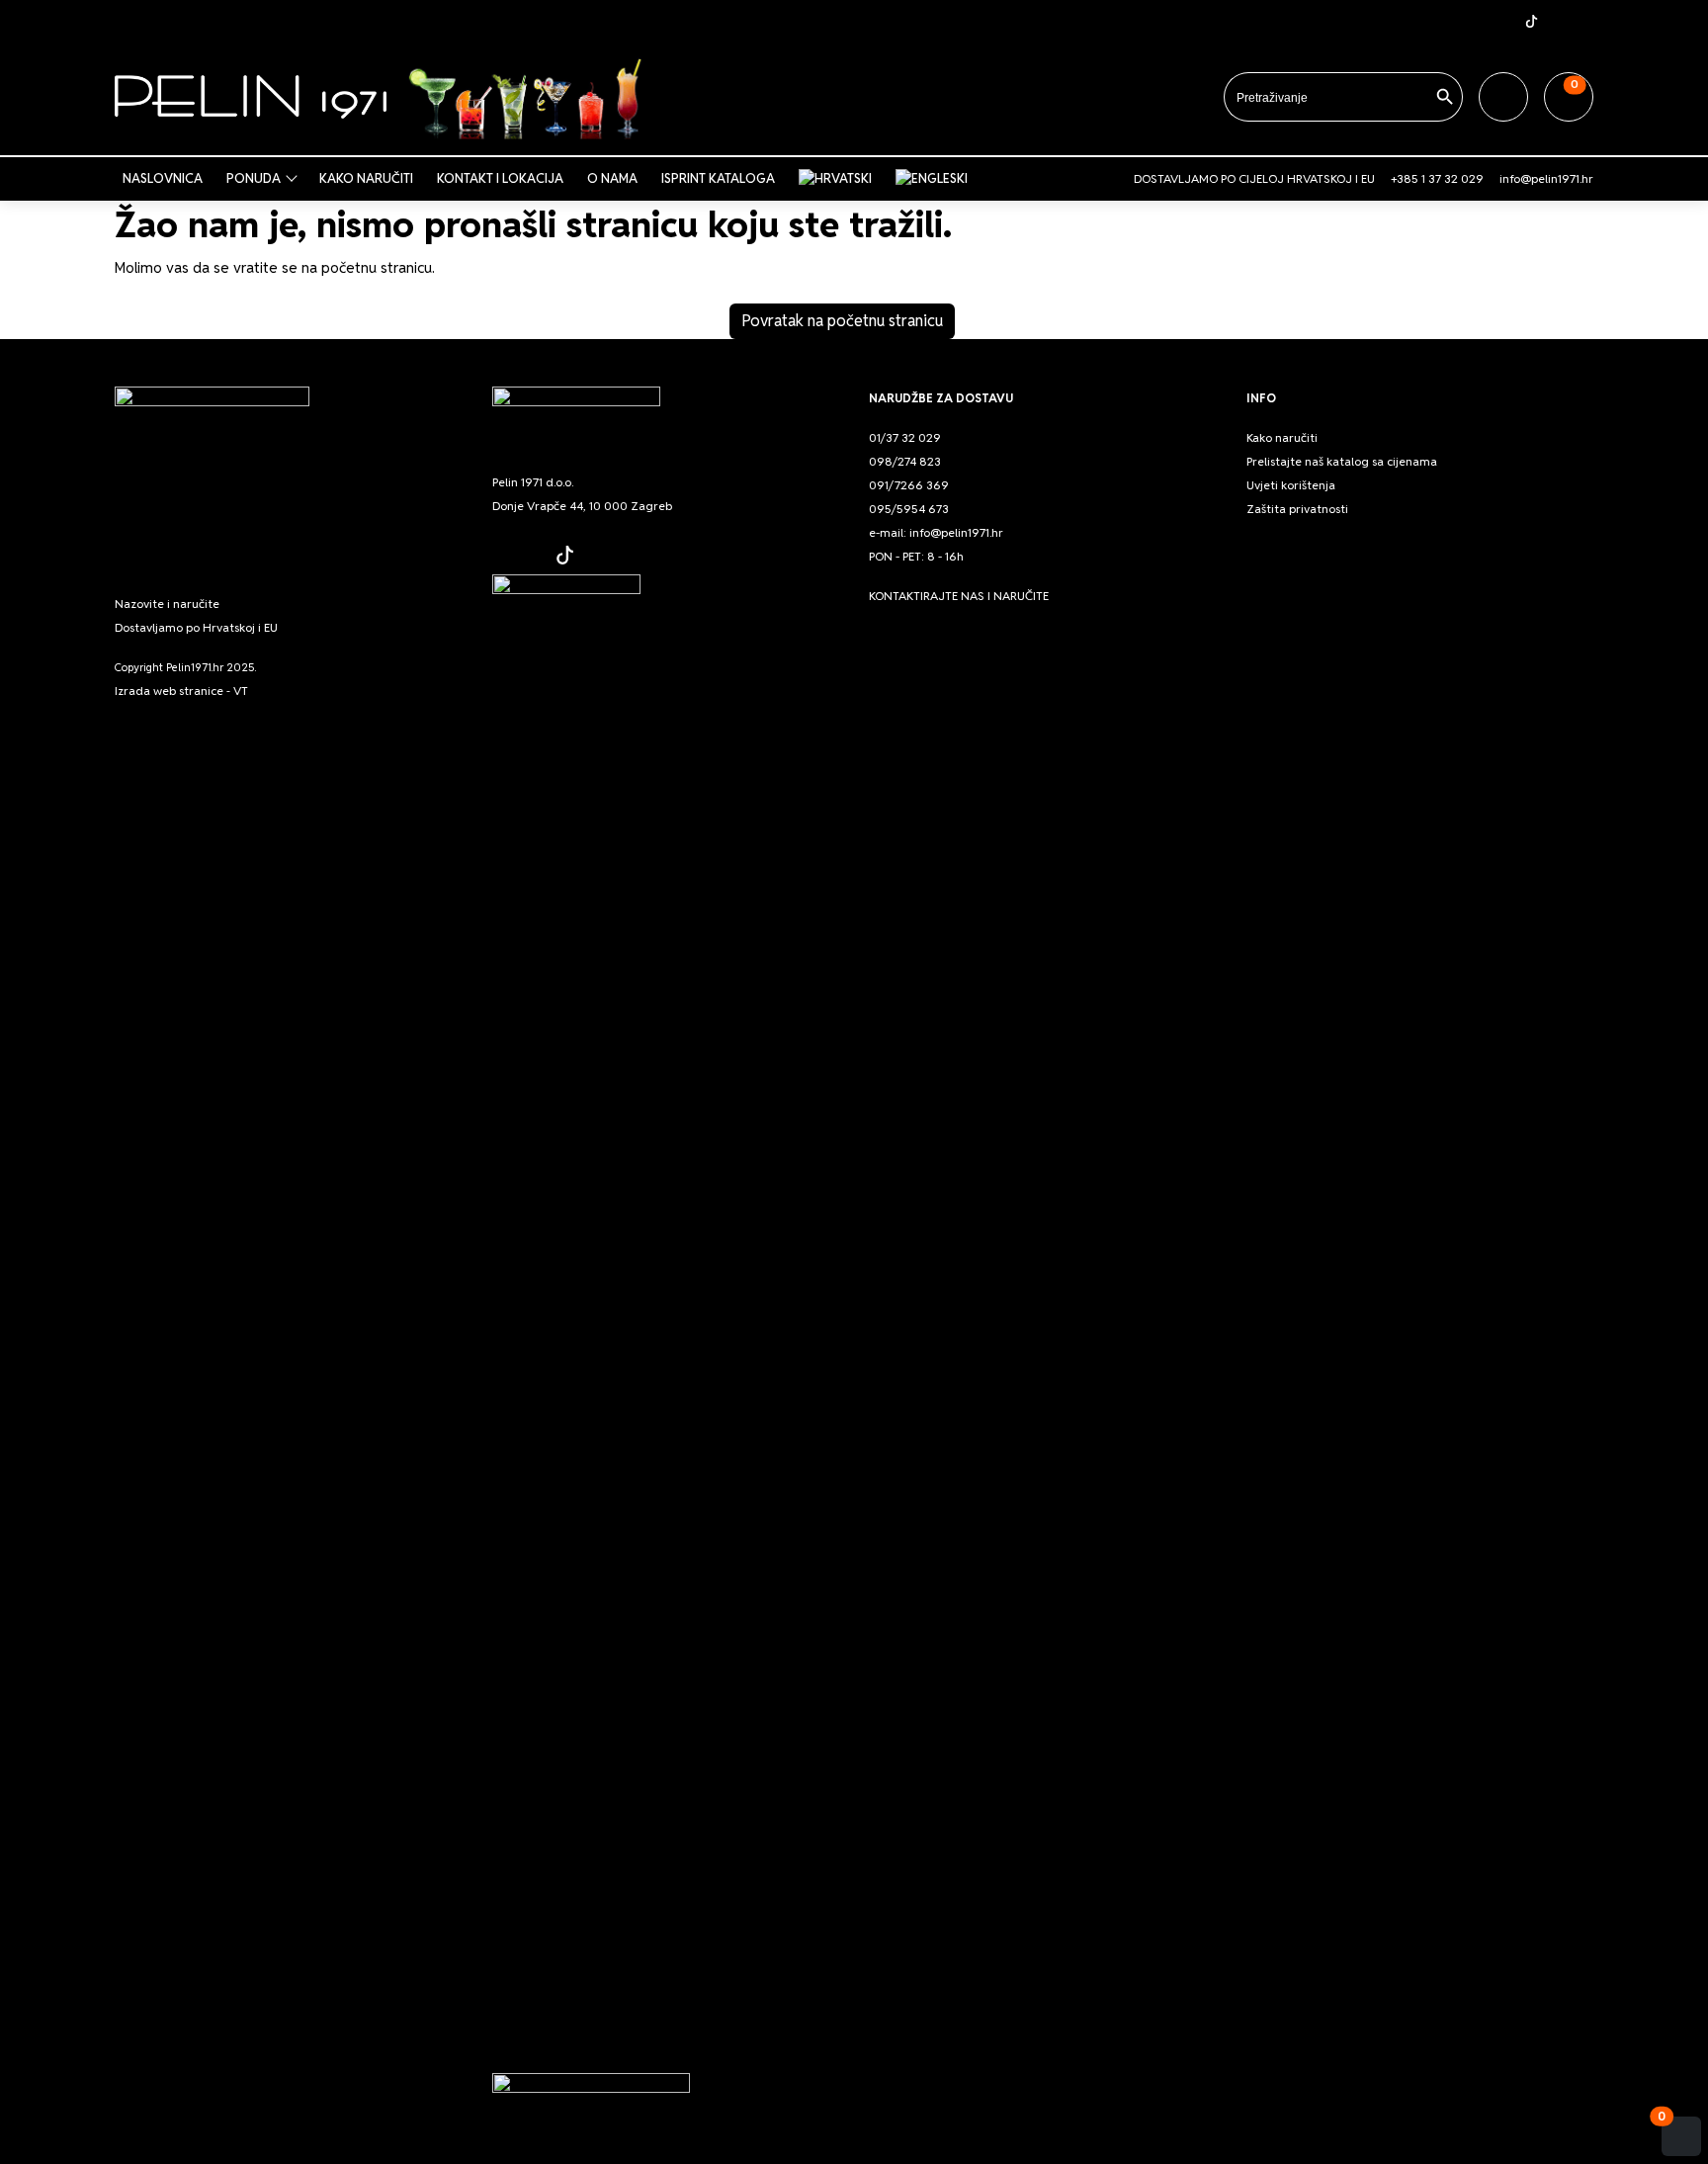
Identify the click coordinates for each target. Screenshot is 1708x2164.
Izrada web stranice (169, 691)
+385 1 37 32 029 (1437, 178)
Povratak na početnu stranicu (842, 321)
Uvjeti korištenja (1291, 485)
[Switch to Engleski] (936, 179)
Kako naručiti (366, 178)
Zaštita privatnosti (1297, 509)
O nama (612, 178)
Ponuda (254, 178)
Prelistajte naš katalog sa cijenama (1342, 461)
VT (241, 691)
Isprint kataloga (718, 178)
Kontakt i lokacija (500, 178)
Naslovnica (163, 178)
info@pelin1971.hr (1546, 178)
